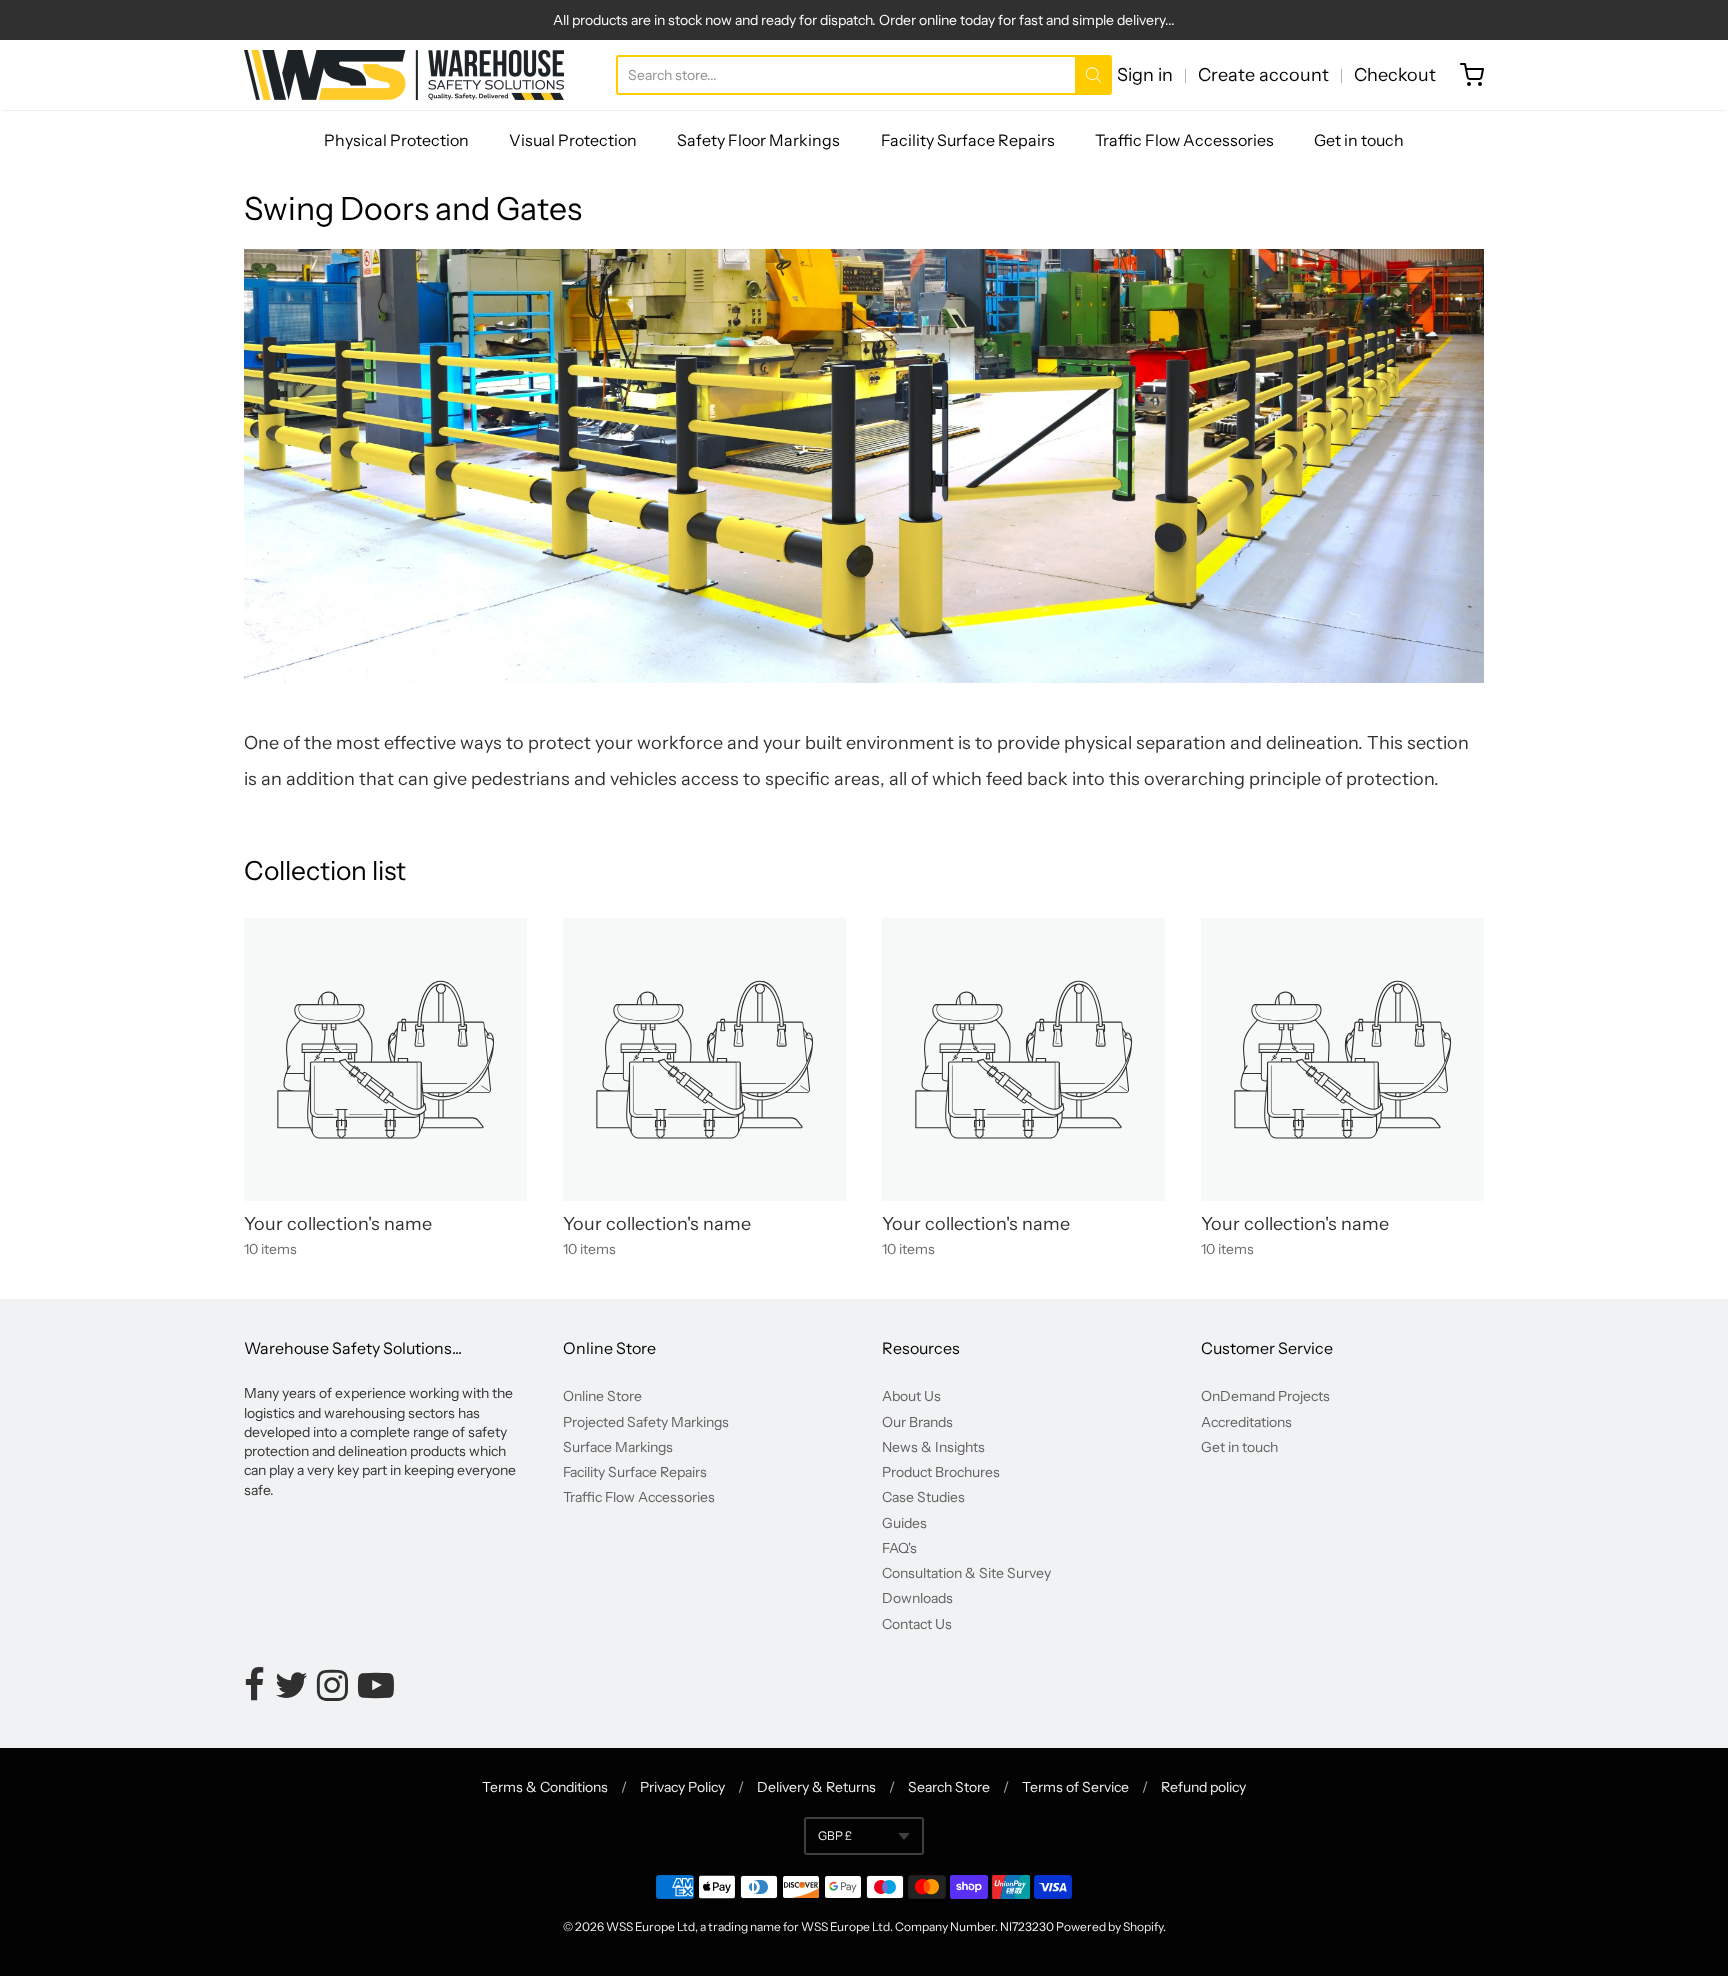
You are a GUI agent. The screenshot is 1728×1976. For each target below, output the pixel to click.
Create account (1263, 75)
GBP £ (835, 1835)
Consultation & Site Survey (966, 1573)
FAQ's (899, 1548)
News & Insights (933, 1447)
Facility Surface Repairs (968, 140)
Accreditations (1246, 1422)
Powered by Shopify (1109, 1926)
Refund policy (1203, 1787)
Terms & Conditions (545, 1787)
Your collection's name (338, 1224)
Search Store (949, 1787)
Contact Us (917, 1624)
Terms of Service (1075, 1787)
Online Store (602, 1396)
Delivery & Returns (816, 1787)
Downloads (917, 1598)
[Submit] (1093, 75)
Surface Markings (618, 1447)
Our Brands (917, 1422)
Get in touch (1359, 140)
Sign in (1145, 75)
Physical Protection (396, 140)
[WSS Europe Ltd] (404, 75)
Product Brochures (941, 1472)
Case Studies (923, 1497)
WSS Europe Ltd (650, 1926)
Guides (904, 1523)
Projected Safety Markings (646, 1422)
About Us (911, 1396)
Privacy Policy (682, 1787)
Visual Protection (573, 140)
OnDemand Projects (1265, 1396)
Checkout (1395, 75)
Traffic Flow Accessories (1184, 140)
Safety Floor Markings (758, 140)
